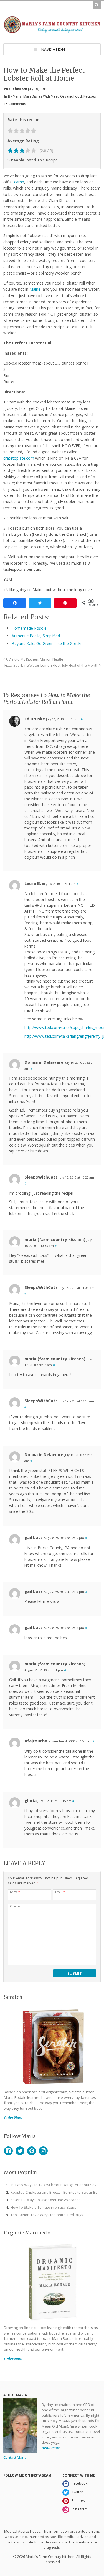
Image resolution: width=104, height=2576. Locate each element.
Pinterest (32, 2151)
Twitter (20, 2151)
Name (15, 1892)
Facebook (8, 2151)
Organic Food (71, 96)
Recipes (90, 96)
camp (19, 182)
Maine (35, 289)
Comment (16, 1906)
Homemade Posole (29, 628)
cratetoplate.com (19, 458)
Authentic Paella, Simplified (36, 636)
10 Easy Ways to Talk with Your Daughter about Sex (54, 2185)
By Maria (15, 96)
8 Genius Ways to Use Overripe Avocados (46, 2200)
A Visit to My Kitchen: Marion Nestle (34, 659)
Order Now (13, 2118)
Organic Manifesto (27, 2233)
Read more (51, 2448)
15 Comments (15, 104)
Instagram (43, 2151)
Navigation (53, 49)
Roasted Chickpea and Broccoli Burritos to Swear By (54, 2192)
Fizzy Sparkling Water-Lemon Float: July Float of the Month (52, 665)
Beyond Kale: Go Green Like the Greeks (47, 643)
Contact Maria (15, 2457)
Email (60, 1892)
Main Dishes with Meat (41, 96)
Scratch (13, 1997)
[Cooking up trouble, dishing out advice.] (52, 31)
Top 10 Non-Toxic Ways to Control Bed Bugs (47, 2215)
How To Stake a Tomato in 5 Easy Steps (43, 2207)
